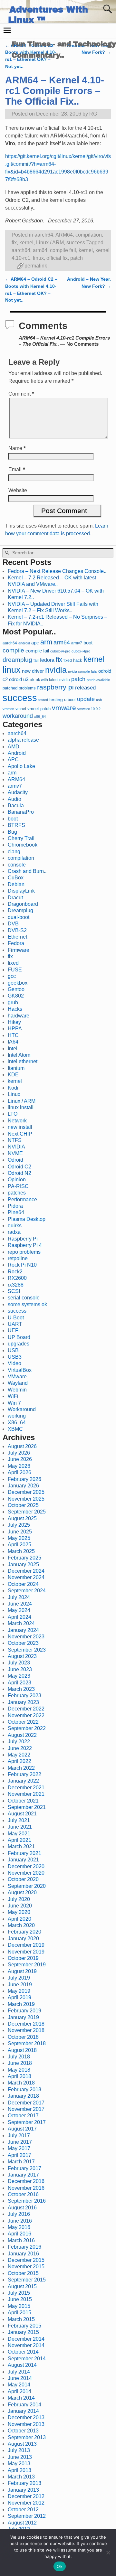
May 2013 (19, 2464)
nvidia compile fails (82, 671)
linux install (21, 1107)
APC (13, 759)
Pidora (15, 1206)
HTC (13, 1035)
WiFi (13, 1396)
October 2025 (23, 1505)
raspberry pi (55, 687)
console (17, 865)
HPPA (15, 1029)
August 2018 (22, 2050)
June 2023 (20, 1669)
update (86, 699)
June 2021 (20, 1827)
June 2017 (20, 2142)
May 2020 (19, 1912)
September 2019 (27, 1965)
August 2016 (22, 2208)
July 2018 (19, 2057)
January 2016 (23, 2254)
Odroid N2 (19, 1173)
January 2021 (23, 1860)
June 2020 (20, 1906)
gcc (12, 976)
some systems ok (27, 1304)
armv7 (77, 643)
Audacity (18, 792)
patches (17, 1193)
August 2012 (22, 2523)
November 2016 (26, 2188)
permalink (36, 266)
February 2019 (24, 2011)
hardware (19, 1016)
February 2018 (24, 2089)
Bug (12, 832)
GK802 (16, 996)
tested (43, 700)
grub (13, 1002)
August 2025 (22, 1518)
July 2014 (19, 2372)
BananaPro (21, 812)
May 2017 (19, 2148)
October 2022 (23, 1722)
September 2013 (27, 2437)
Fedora (16, 943)
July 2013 (19, 2450)
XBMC (15, 1429)
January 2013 (23, 2490)
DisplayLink (21, 891)
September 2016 (27, 2201)
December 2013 (26, 2417)
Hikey (14, 1022)
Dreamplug (20, 910)
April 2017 (19, 2155)
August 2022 (22, 1735)
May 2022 (19, 1755)
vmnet (21, 709)
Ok (60, 2566)
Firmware (19, 950)
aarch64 (44, 235)
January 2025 (23, 1564)
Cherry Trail (21, 838)
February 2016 (24, 2247)
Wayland (18, 1383)
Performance (22, 1199)
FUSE (15, 970)
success (76, 243)
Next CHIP (20, 1134)
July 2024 (19, 1597)
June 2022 (20, 1748)
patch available (98, 680)
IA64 (13, 1042)
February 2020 (24, 1932)
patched (10, 688)
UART (15, 1324)
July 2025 (19, 1525)
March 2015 (21, 2319)
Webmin (17, 1390)
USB (13, 1350)
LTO (13, 1114)
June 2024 (20, 1604)
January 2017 (23, 2175)
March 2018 (21, 2083)
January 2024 (23, 1630)
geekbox (18, 983)
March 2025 (21, 1551)
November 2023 (26, 1637)
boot (88, 643)
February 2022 (24, 1774)
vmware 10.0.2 (89, 709)
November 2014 (26, 2345)
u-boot (70, 700)
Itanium (16, 1068)
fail (36, 660)
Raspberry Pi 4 (25, 1245)
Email (17, 469)
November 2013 (26, 2424)
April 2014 (19, 2391)
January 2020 (23, 1939)
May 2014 (19, 2385)
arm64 (40, 250)
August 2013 (22, 2444)
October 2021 (23, 1801)
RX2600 (17, 1278)
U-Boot (16, 1318)
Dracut (15, 898)
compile (13, 650)
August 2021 (22, 1814)
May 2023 (19, 1676)
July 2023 (19, 1663)
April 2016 (19, 2234)
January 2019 (23, 2017)
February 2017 (24, 2168)
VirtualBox (20, 1370)
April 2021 (19, 1840)
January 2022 (23, 1781)
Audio (15, 799)
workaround (18, 716)
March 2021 (21, 1846)
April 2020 (19, 1919)
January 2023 (23, 1702)
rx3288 (16, 1285)
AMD (14, 747)
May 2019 (19, 1991)
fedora (47, 660)
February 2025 (24, 1558)
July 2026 (19, 1453)
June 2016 (20, 2221)
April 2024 (19, 1617)
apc (35, 643)
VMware (17, 1377)
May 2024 (19, 1610)
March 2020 (21, 1925)
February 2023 (24, 1695)
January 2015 (23, 2332)
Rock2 (15, 1272)
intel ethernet (23, 1061)
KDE (13, 1075)
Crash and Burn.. (27, 871)
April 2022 (19, 1761)
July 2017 (19, 2136)
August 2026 (22, 1446)
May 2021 (19, 1834)
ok (32, 680)
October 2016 (23, 2194)
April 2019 (19, 1997)
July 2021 (19, 1820)
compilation (89, 235)
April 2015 (19, 2313)
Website (18, 490)
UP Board (19, 1337)
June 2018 (20, 2063)
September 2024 (27, 1591)
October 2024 (23, 1584)
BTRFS (16, 825)
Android (17, 753)
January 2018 (23, 2096)
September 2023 (27, 1650)
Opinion (17, 1180)
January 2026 (23, 1486)
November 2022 (26, 1715)
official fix (57, 258)
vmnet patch (39, 709)
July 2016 (19, 2214)
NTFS (15, 1140)
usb (99, 700)
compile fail (63, 250)
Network (17, 1121)
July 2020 (19, 1899)
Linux (14, 1094)
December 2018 (26, 2024)
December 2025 (26, 1492)
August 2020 (22, 1892)
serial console (24, 1298)
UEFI (14, 1330)
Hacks (15, 1009)
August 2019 (22, 1971)
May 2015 (19, 2306)
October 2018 (23, 2037)
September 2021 (27, 1807)
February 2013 (24, 2483)
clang (14, 852)
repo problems (24, 1252)
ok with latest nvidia (53, 680)
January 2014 (23, 2411)
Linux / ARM (50, 243)
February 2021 (24, 1853)
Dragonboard (23, 904)
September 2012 (27, 2516)
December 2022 (26, 1709)
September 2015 (27, 2280)
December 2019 (26, 1945)
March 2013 (21, 2477)
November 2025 (26, 1499)
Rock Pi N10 (22, 1265)
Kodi (13, 1088)
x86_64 (40, 717)
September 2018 (27, 2043)
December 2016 (26, 2181)
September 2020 (27, 1886)
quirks (15, 1226)
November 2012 (26, 2503)
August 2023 (22, 1656)
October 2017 (23, 2116)
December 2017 (26, 2103)
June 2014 (20, 2378)
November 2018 (26, 2030)
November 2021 (26, 1794)
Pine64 (16, 1212)
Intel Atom (19, 1055)
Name (17, 448)
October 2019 (23, 1958)
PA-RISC (18, 1186)
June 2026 (20, 1459)
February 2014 (24, 2405)
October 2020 (23, 1879)
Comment (21, 394)
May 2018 (19, 2070)
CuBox (16, 878)
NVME (15, 1153)
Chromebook (23, 845)
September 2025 (27, 1512)
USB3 (15, 1357)
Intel (13, 1049)
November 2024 (26, 1577)
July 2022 (19, 1742)
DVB (13, 924)
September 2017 (27, 2122)
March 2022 (21, 1768)
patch (77, 258)
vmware (64, 708)
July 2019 (19, 1978)
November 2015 (26, 2267)
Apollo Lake (21, 766)
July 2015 (19, 2293)
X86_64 (17, 1423)
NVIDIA (16, 1147)
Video (15, 1363)
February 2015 (24, 2326)
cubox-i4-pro (60, 651)
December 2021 (26, 1788)
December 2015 (26, 2260)
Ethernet (17, 937)
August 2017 (22, 2129)
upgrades (19, 1344)
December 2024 (26, 1571)
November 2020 (26, 1873)
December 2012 (26, 2496)
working (17, 1416)
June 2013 (20, 2457)
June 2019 (20, 1985)
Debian (16, 884)
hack (78, 660)
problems (27, 688)
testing (56, 700)
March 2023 (21, 1689)
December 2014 (26, 2339)
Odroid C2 (19, 1167)
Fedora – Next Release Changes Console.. (57, 571)
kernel (26, 243)
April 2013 (19, 2470)
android (24, 643)
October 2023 (23, 1643)
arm (46, 642)
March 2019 (21, 2004)
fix (14, 243)
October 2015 (23, 2273)
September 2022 (27, 1728)
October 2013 (23, 2431)
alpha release (23, 740)
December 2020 (26, 1866)
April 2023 (19, 1683)
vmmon (8, 709)
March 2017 (21, 2162)
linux (38, 258)
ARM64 (64, 235)
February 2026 (24, 1479)
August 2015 (22, 2286)
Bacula (16, 806)
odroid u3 (19, 679)
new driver (33, 671)
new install (20, 1127)
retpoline (18, 1258)
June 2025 (20, 1532)
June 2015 (20, 2299)
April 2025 (19, 1545)
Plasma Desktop (27, 1219)
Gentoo (16, 989)
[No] (108, 2553)
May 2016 (19, 2227)
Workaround (22, 1409)
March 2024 (21, 1623)
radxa (14, 1232)
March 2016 (21, 2240)
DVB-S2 (17, 930)
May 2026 (19, 1466)
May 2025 (19, 1538)
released (85, 688)
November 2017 (26, 2109)
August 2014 (22, 2365)
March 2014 (21, 2398)
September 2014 (27, 2359)
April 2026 (19, 1472)
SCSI (14, 1291)
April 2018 (19, 2076)
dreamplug (17, 660)
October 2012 (23, 2510)
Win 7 (14, 1403)
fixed (68, 660)
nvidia (56, 670)
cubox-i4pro (81, 651)
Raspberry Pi (23, 1239)
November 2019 (26, 1952)
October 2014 (23, 2352)
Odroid (15, 1160)
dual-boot (19, 917)
